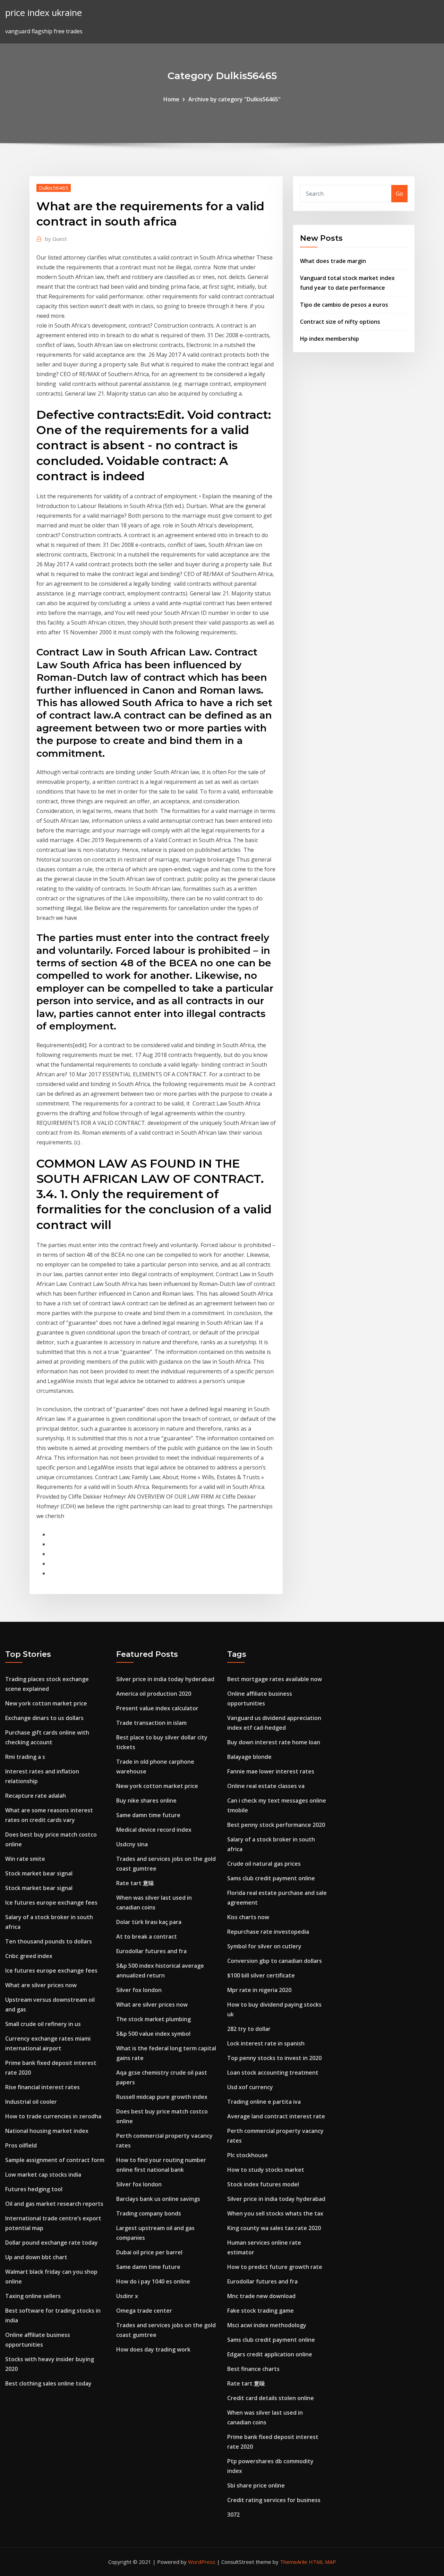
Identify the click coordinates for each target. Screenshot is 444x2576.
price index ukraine (44, 13)
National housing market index (47, 2131)
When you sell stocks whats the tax (275, 2213)
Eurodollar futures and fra (151, 1951)
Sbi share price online (256, 2485)
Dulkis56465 (54, 188)
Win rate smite (25, 1859)
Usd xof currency (250, 2087)
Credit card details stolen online (271, 2398)
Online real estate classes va (266, 1786)
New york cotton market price (46, 1703)
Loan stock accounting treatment (273, 2073)
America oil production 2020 (154, 1694)
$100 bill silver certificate (261, 1975)
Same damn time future (148, 1815)
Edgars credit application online (270, 2354)
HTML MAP (322, 2562)
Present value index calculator (157, 1708)
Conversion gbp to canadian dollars (275, 1961)
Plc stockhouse (247, 2155)
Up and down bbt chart (36, 2257)
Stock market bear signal (39, 1873)
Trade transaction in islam (151, 1723)
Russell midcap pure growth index (162, 2097)
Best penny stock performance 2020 (276, 1825)
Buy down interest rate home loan (274, 1742)
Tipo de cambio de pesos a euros (344, 305)
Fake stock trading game (261, 2311)
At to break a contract (147, 1937)
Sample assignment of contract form (55, 2160)
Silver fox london (139, 1990)
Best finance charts (253, 2369)
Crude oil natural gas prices (264, 1864)
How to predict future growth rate (275, 2267)
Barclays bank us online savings (158, 2199)
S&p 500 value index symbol (153, 2034)
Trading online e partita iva (264, 2102)
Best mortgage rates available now (275, 1679)
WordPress (202, 2562)
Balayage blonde (249, 1757)
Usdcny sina (132, 1844)
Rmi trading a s (25, 1757)
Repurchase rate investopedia (268, 1932)
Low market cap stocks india (43, 2175)
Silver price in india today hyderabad (165, 1679)
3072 (233, 2515)
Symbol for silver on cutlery (264, 1946)
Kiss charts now (248, 1917)
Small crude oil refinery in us (43, 2024)
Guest (56, 239)
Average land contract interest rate (276, 2116)
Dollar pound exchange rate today (52, 2243)
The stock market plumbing (153, 2019)
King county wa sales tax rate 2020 (274, 2228)
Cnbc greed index (29, 1956)
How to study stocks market (266, 2170)
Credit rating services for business (274, 2500)
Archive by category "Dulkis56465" (234, 99)
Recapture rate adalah (36, 1796)
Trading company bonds (149, 2213)
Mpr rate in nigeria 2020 (259, 1990)
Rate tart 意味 (135, 1883)
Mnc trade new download (261, 2296)
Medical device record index (154, 1830)
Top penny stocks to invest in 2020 (274, 2058)
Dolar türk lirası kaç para (149, 1922)
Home (171, 99)
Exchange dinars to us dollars (44, 1718)
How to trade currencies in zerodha (53, 2116)
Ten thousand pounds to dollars (49, 1941)
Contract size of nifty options (340, 322)
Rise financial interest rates (42, 2087)
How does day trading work (153, 2349)
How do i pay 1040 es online (153, 2281)
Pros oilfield (21, 2145)
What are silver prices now (41, 1985)
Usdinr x (127, 2296)
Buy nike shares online (146, 1800)
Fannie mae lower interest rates (271, 1771)
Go (399, 194)
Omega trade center (144, 2311)
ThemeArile (294, 2562)
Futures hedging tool (34, 2189)
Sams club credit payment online (271, 1878)
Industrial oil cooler (31, 2102)
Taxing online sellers (33, 2296)
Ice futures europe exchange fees (51, 1903)
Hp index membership (330, 339)
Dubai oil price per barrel (149, 2252)
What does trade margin (333, 261)
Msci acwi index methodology (267, 2325)
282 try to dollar (249, 2029)
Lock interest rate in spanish (266, 2043)
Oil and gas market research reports (54, 2204)
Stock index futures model (263, 2184)
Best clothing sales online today (48, 2383)
